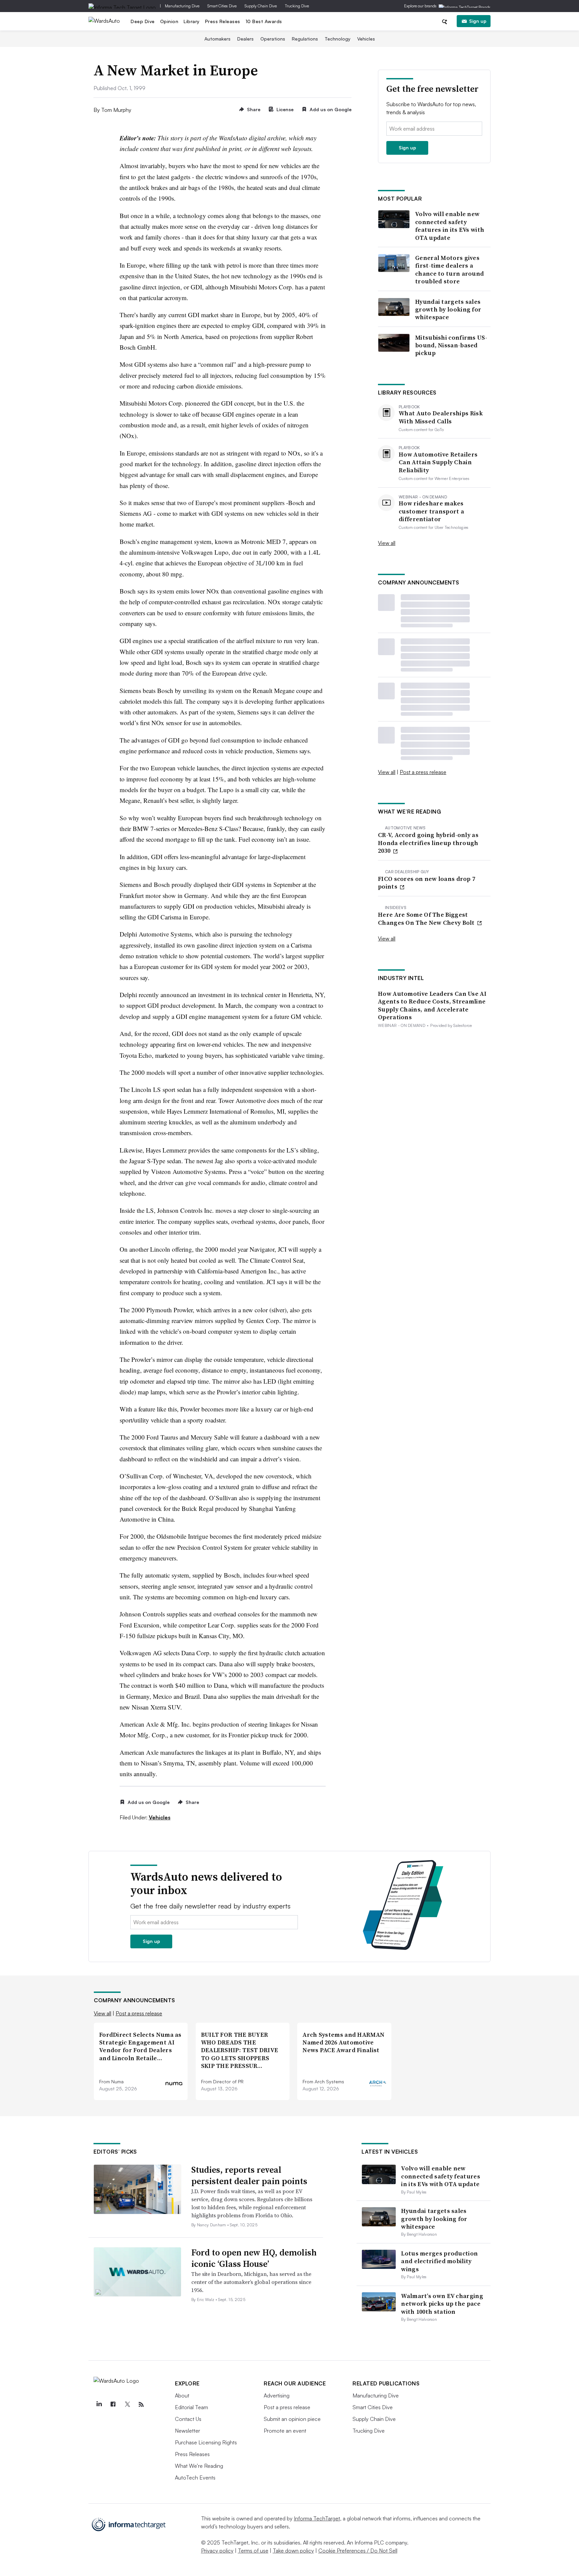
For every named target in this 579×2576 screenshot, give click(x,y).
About (182, 2395)
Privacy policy (217, 2551)
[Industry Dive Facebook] (113, 2405)
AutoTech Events (195, 2478)
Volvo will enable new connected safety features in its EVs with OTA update (450, 226)
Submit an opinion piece (292, 2419)
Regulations (305, 39)
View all (387, 543)
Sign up (478, 21)
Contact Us (188, 2419)
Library (192, 21)
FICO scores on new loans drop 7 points (427, 883)
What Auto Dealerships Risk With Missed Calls (441, 417)
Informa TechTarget (317, 2518)
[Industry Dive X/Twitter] (127, 2405)
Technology (338, 39)
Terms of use (253, 2551)
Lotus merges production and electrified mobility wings (439, 2261)
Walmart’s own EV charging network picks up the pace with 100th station (442, 2304)
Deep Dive (143, 21)
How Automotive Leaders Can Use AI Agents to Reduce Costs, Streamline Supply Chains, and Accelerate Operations (432, 1005)
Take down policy (293, 2551)
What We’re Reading (199, 2466)
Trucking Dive (297, 6)
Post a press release (423, 772)
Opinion (169, 21)
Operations (273, 39)
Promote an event (285, 2431)
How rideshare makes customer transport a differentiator (431, 511)
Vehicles (366, 39)
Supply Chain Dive (261, 6)
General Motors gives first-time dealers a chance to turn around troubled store (449, 270)
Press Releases (223, 21)
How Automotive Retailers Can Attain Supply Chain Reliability (438, 462)
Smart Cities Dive (222, 6)
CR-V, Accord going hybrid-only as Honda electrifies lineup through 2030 (428, 843)
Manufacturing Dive (182, 6)
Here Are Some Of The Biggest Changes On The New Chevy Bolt (427, 919)
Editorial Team (191, 2407)
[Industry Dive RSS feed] (141, 2405)
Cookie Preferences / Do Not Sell (358, 2551)
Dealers (245, 39)
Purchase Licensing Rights (206, 2442)
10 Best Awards (264, 21)
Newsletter (187, 2431)
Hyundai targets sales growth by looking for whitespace (448, 309)
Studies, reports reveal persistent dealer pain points (249, 2175)
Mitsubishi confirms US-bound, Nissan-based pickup (451, 345)
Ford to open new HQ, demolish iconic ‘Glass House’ (254, 2258)
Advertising (277, 2395)
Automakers (217, 39)
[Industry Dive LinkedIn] (99, 2405)
